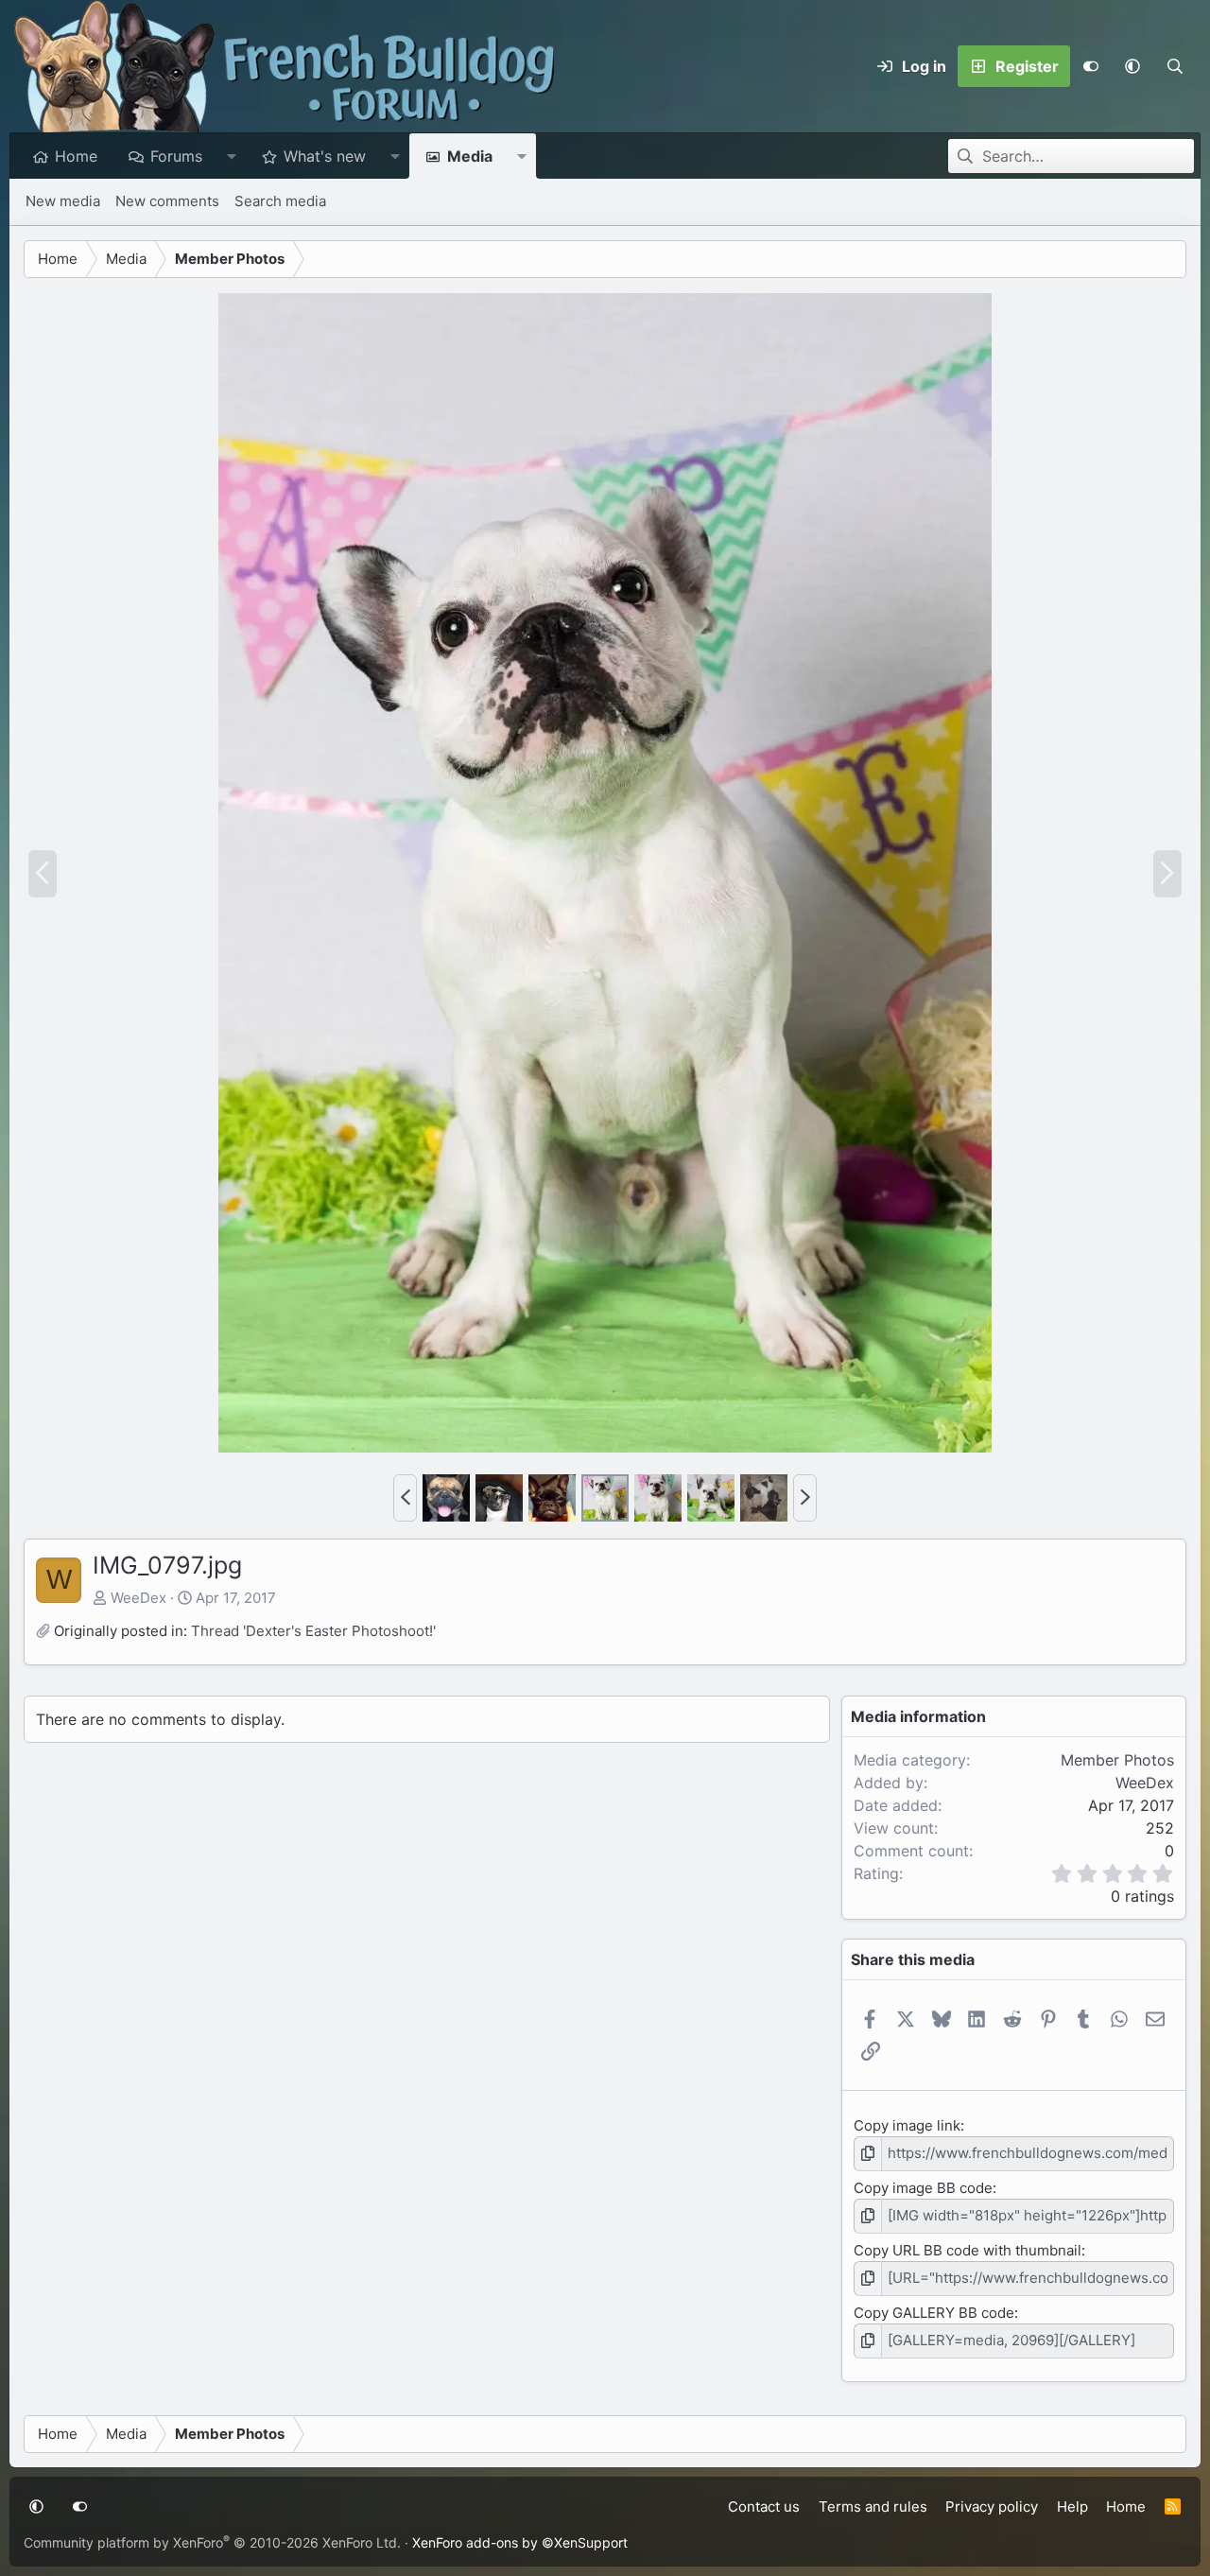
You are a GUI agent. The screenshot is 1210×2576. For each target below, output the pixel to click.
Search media (280, 201)
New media (63, 201)
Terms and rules (873, 2506)
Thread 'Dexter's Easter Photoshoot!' (313, 1631)
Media (470, 156)
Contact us (764, 2506)
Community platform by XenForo (212, 2542)
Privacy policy (992, 2506)
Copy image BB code (923, 2188)
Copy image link (907, 2125)
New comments (167, 201)
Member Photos (1117, 1760)
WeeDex (138, 1598)
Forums (176, 156)
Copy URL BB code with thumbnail (968, 2250)
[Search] (1175, 66)
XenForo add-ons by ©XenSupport (520, 2542)
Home (76, 156)
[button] (1132, 66)
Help (1072, 2506)
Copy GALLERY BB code (934, 2313)
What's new (325, 156)
